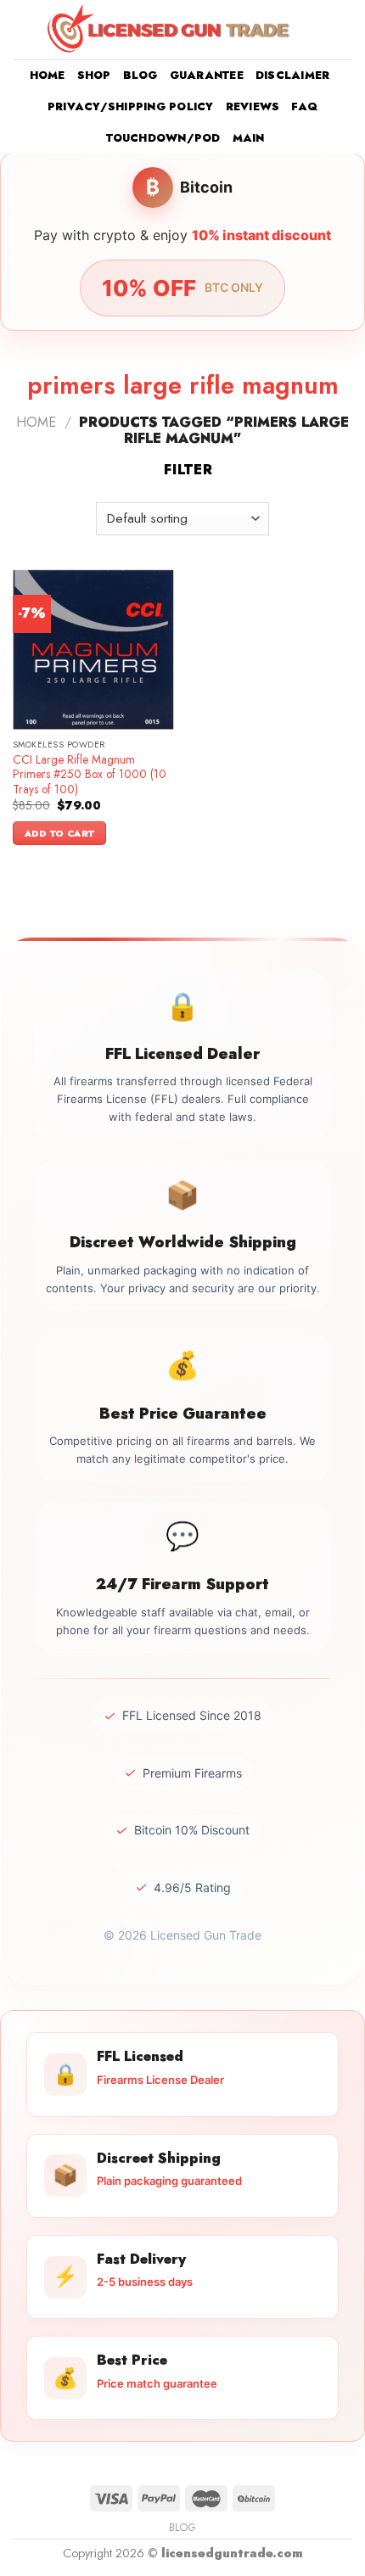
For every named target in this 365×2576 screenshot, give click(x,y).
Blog (140, 75)
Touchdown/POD (163, 138)
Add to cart (60, 833)
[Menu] (23, 29)
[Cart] (344, 30)
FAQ (304, 106)
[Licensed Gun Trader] (170, 29)
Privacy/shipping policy (131, 106)
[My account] (315, 30)
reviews (253, 106)
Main (249, 138)
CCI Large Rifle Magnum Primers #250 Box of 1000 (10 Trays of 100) (90, 775)
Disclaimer (293, 75)
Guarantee (207, 75)
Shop (94, 75)
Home (48, 75)
